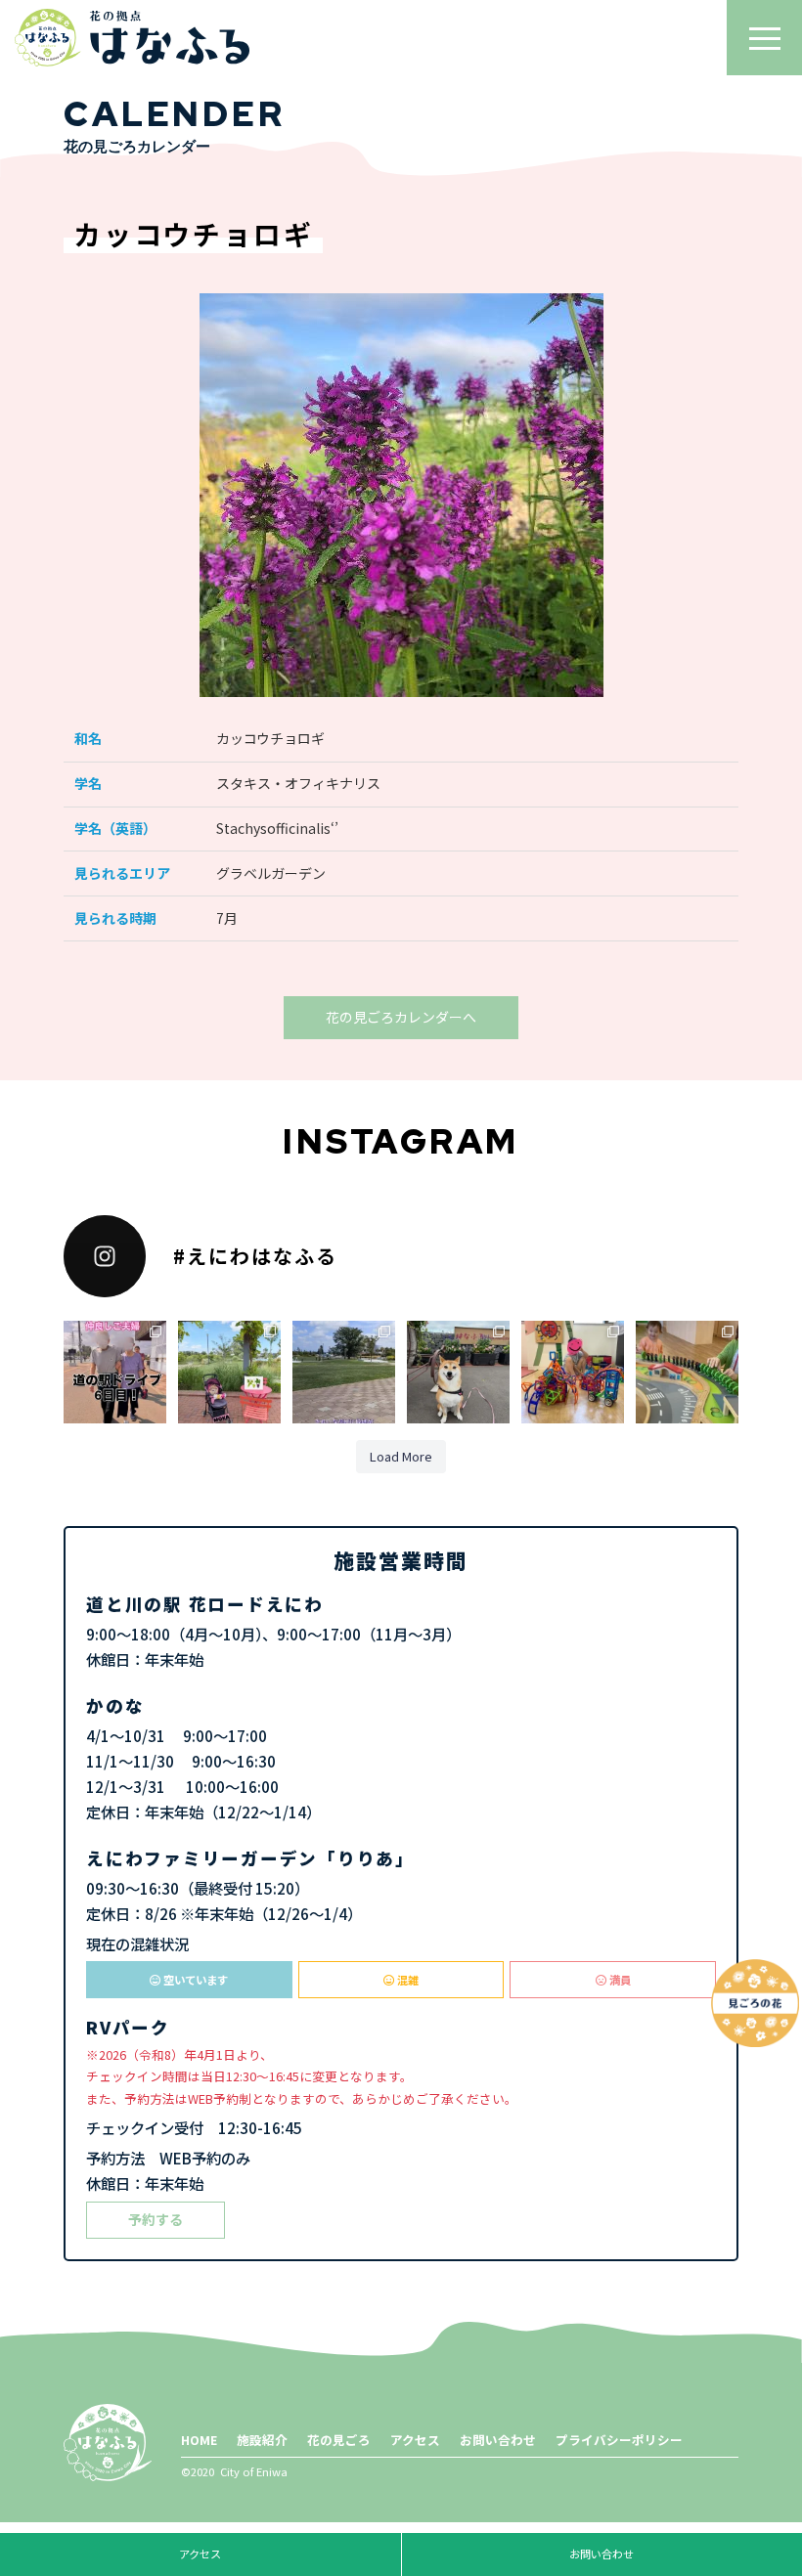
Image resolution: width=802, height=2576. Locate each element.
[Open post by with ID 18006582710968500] (229, 1372)
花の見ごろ (339, 2440)
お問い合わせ (498, 2440)
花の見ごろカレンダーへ (401, 1017)
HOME (199, 2440)
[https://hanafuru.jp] (132, 38)
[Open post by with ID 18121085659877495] (458, 1372)
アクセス (415, 2440)
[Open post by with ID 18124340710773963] (115, 1372)
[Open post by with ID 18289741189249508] (687, 1372)
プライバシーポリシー (619, 2440)
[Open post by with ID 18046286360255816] (573, 1372)
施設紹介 (262, 2440)
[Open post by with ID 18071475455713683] (344, 1372)
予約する (156, 2219)
